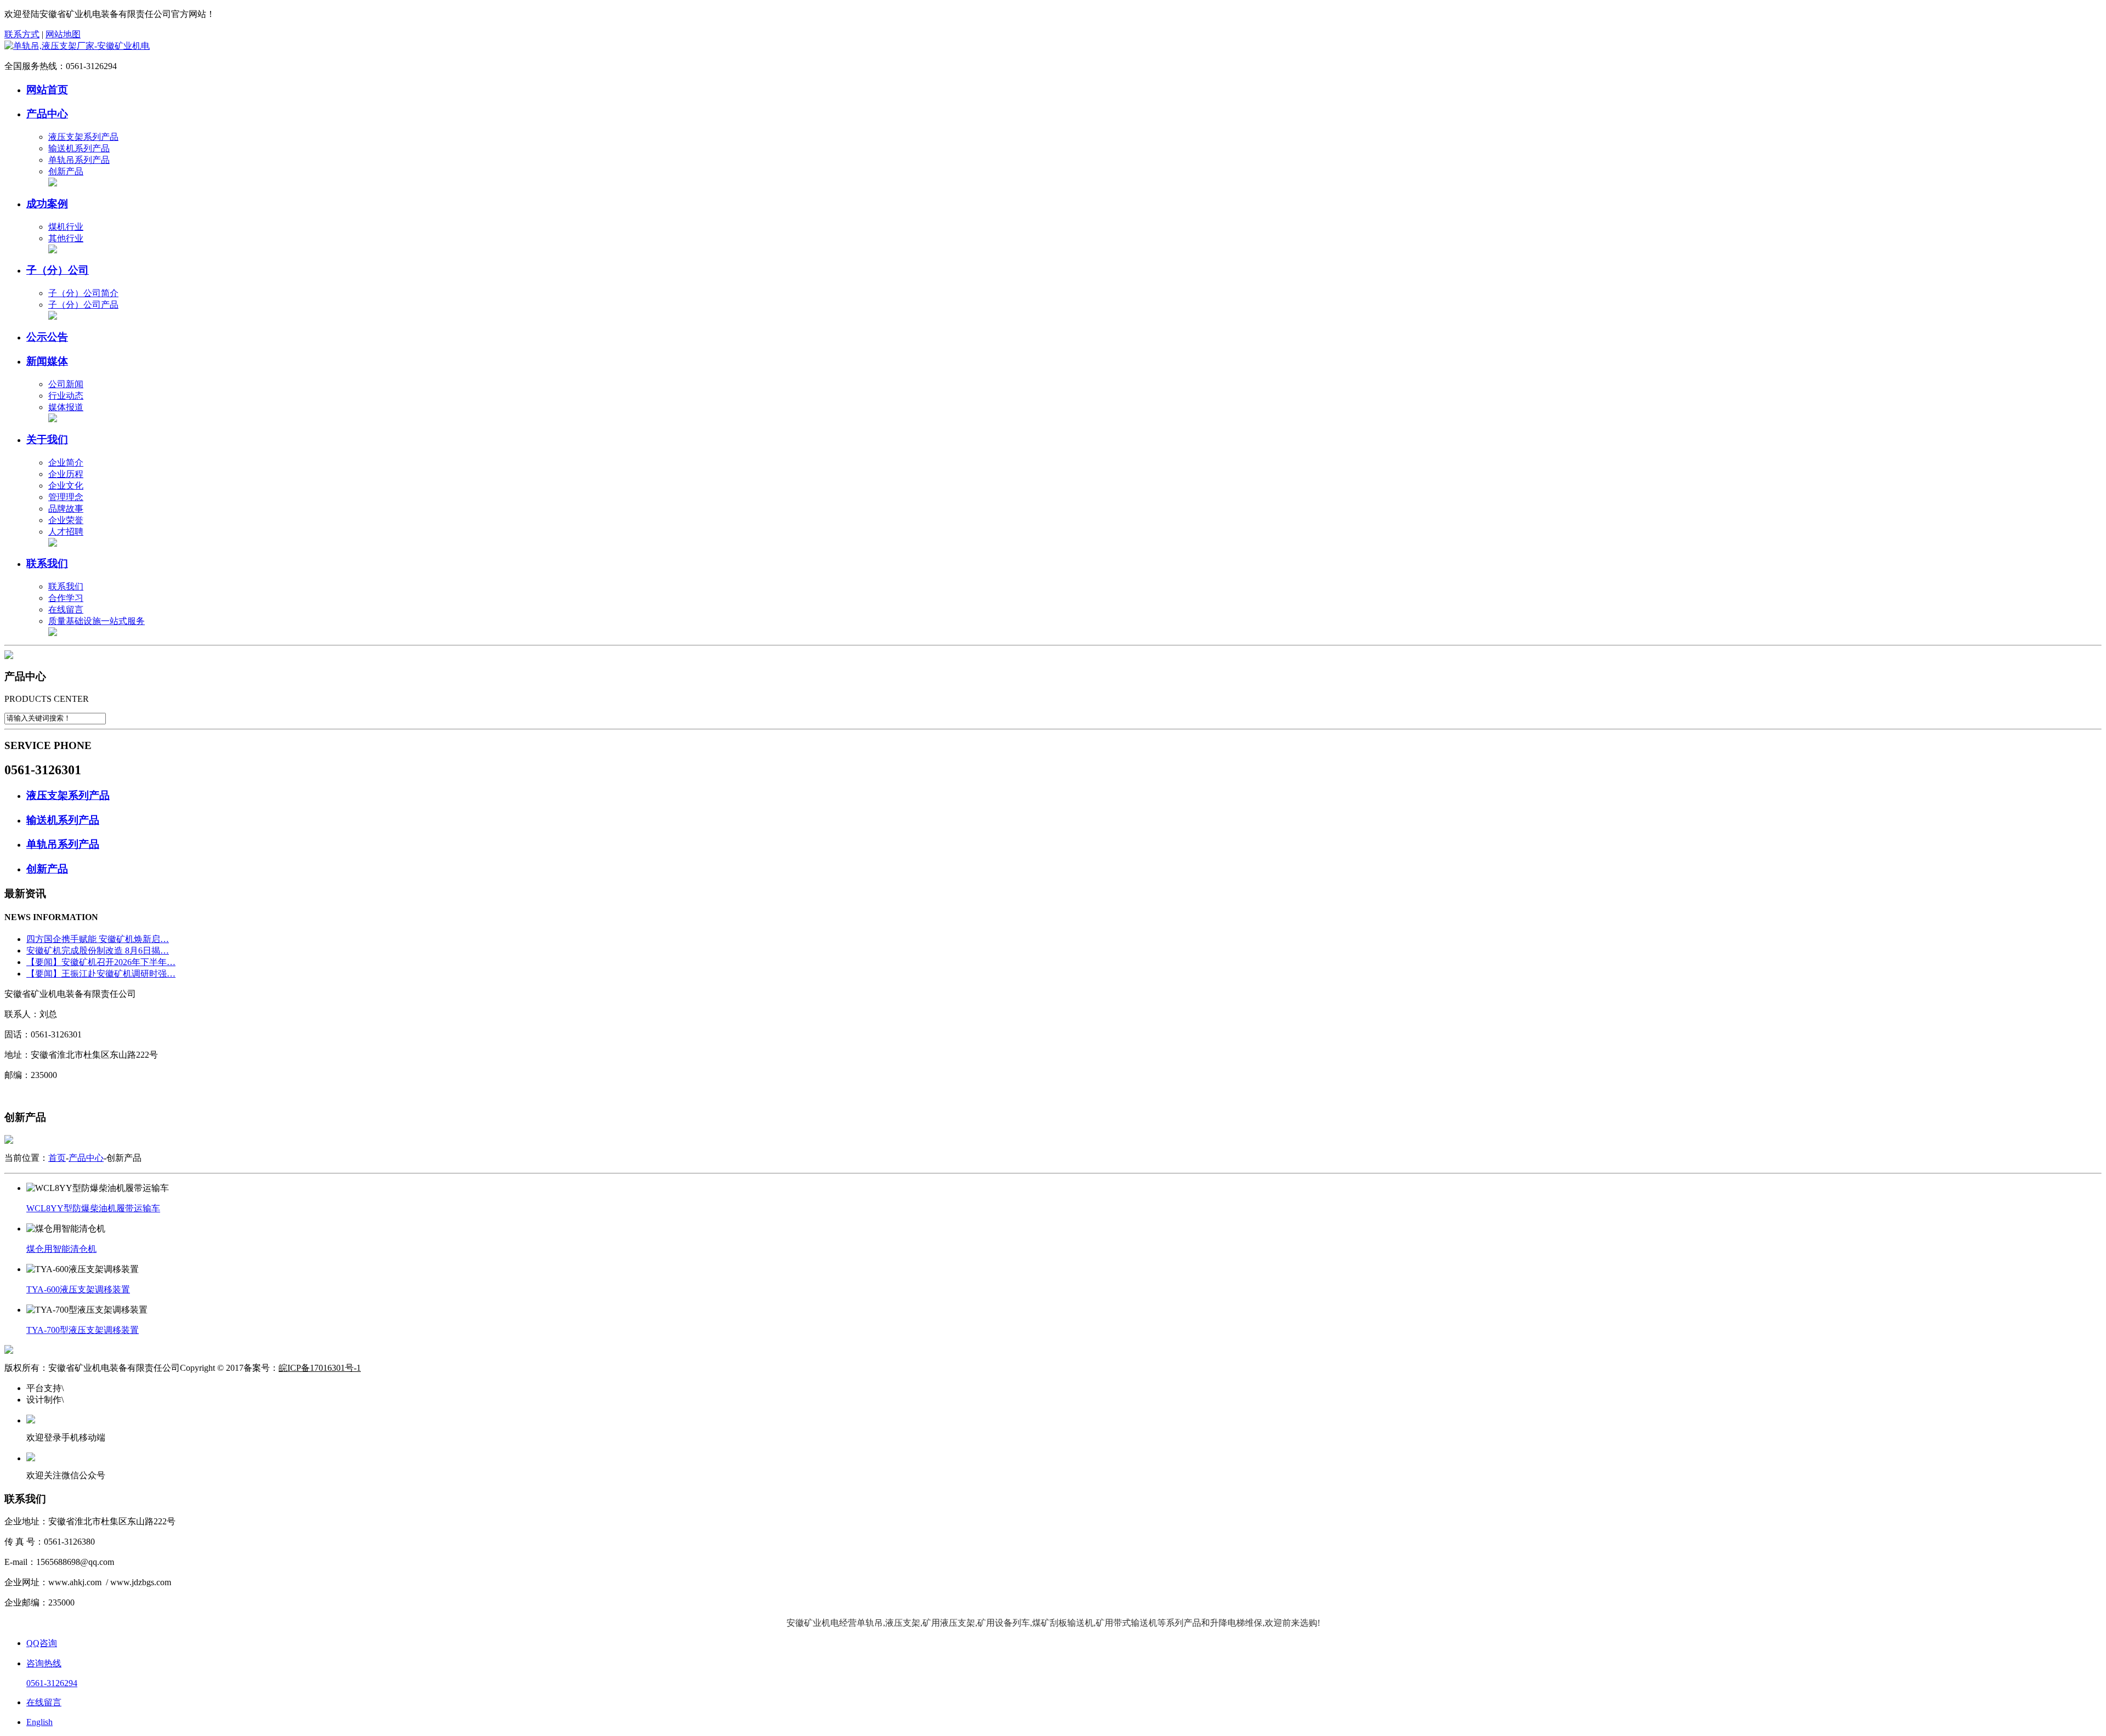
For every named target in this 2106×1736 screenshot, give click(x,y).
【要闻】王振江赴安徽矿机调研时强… (101, 974)
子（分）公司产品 (83, 305)
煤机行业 (66, 227)
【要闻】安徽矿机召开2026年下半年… (101, 962)
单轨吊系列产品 (79, 160)
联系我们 (47, 563)
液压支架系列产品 (83, 137)
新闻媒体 (47, 361)
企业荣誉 (66, 520)
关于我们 (47, 439)
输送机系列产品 (79, 148)
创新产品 (66, 171)
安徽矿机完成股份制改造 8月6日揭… (98, 951)
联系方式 (22, 34)
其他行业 (66, 238)
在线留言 (66, 609)
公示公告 (47, 337)
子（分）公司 (58, 270)
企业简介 (66, 463)
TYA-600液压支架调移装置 (78, 1289)
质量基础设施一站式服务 (97, 621)
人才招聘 (66, 532)
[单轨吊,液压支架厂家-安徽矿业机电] (77, 46)
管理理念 (66, 497)
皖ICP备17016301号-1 (320, 1368)
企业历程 (66, 474)
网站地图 (63, 34)
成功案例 (47, 204)
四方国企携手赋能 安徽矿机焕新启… (98, 939)
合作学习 (66, 598)
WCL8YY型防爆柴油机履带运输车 (93, 1208)
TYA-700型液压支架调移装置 (83, 1330)
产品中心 (47, 114)
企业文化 (66, 486)
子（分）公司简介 (83, 293)
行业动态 (66, 396)
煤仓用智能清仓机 (61, 1249)
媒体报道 (66, 407)
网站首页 (47, 90)
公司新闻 (66, 384)
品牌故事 (66, 509)
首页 (57, 1158)
